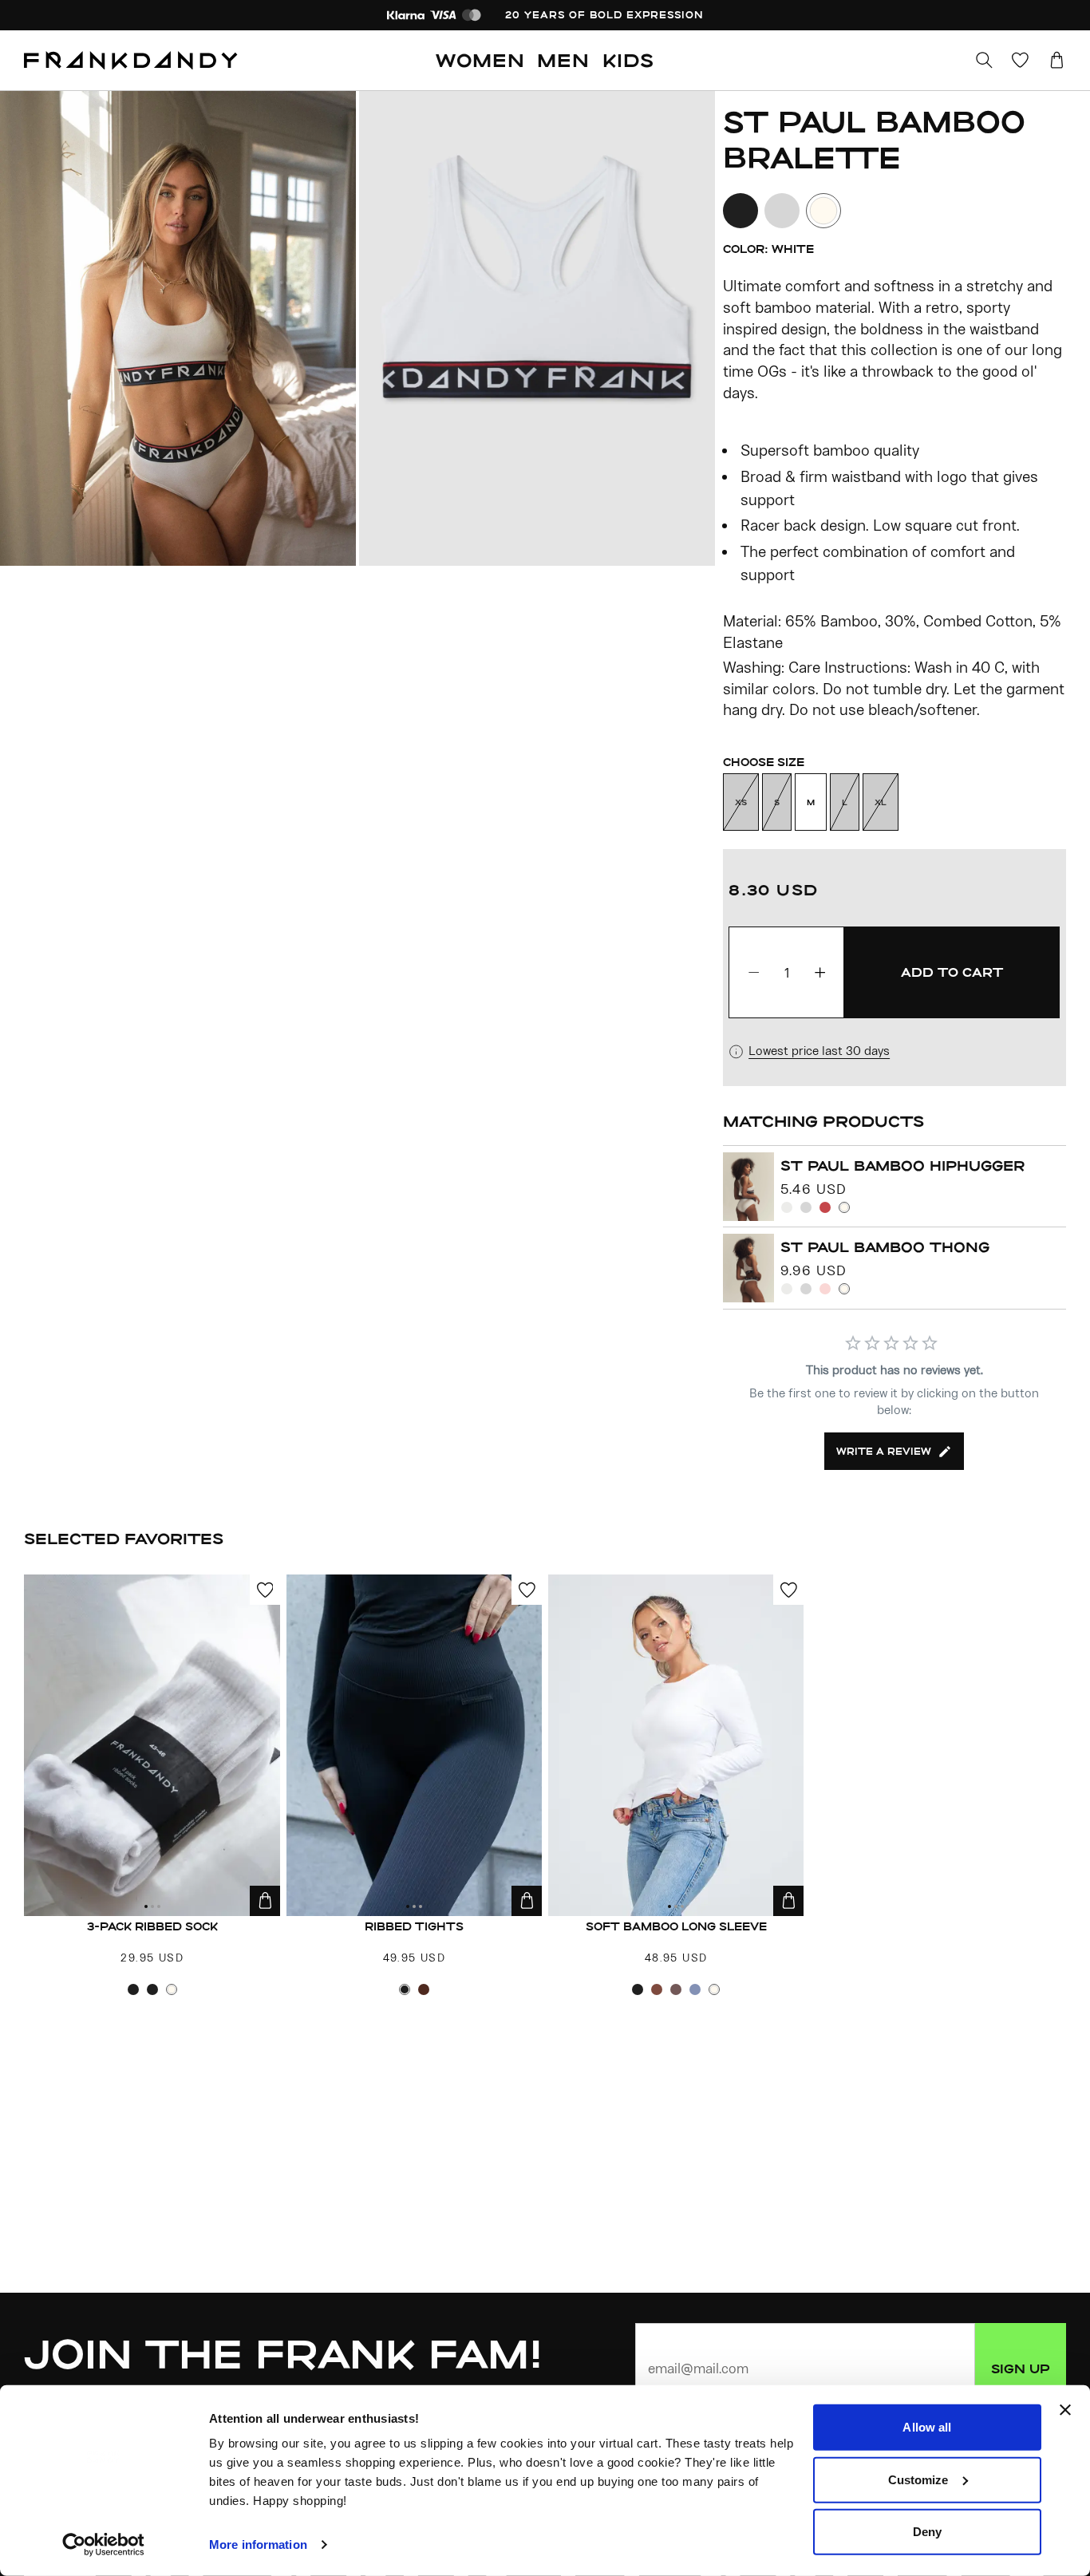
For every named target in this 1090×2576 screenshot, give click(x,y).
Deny (927, 2532)
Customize (918, 2479)
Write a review (884, 1451)
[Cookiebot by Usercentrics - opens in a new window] (103, 2545)
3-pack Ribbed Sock (152, 1926)
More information (258, 2544)
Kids (628, 60)
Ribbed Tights (414, 1926)
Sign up (1021, 2369)
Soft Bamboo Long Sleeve (676, 1926)
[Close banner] (1065, 2410)
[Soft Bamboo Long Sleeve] (676, 1745)
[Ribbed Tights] (415, 1745)
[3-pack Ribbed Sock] (152, 1745)
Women (480, 60)
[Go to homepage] (131, 61)
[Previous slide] (179, 328)
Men (563, 60)
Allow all (927, 2427)
